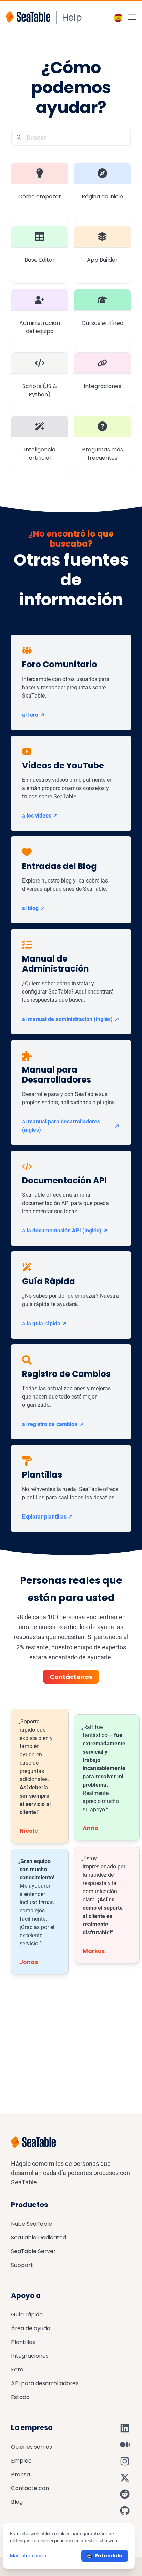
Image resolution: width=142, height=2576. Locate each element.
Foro (17, 2370)
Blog (17, 2502)
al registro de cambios (50, 1424)
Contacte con (30, 2488)
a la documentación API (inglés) (62, 1231)
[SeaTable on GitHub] (125, 2511)
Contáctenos (71, 1677)
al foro (30, 715)
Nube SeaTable (32, 2224)
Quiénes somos (32, 2447)
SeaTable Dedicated (39, 2238)
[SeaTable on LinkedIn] (125, 2428)
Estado (20, 2397)
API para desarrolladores (45, 2383)
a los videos (37, 816)
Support (22, 2265)
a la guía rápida (41, 1323)
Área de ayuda (31, 2328)
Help (72, 18)
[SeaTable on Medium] (125, 2445)
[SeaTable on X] (125, 2478)
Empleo (21, 2461)
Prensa (21, 2474)
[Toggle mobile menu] (132, 17)
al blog (30, 908)
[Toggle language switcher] (118, 18)
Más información (28, 2556)
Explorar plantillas (44, 1517)
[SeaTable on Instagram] (125, 2461)
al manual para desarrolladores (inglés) (61, 1126)
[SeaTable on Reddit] (125, 2494)
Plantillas (23, 2342)
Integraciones (30, 2356)
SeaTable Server (33, 2251)
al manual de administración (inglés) (67, 1019)
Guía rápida (27, 2315)
